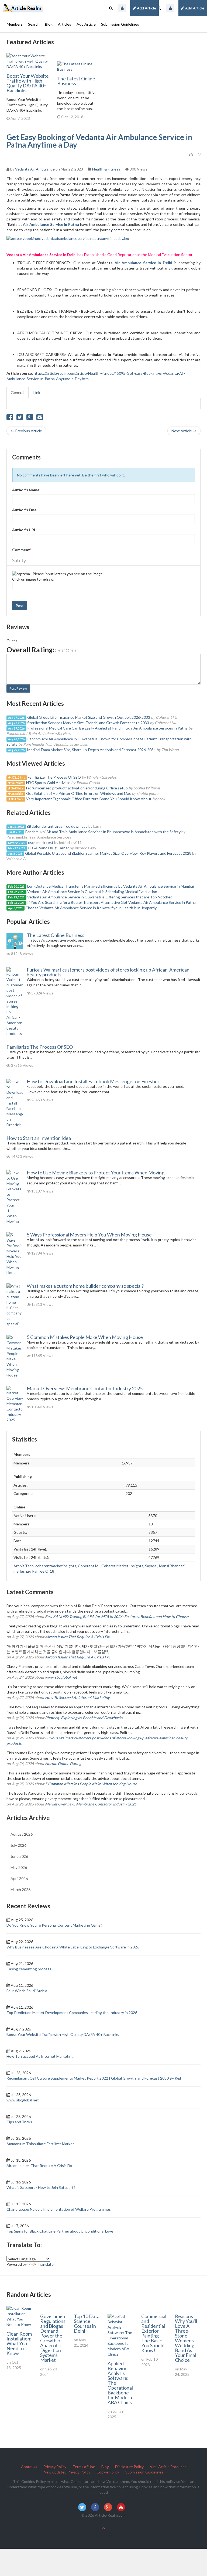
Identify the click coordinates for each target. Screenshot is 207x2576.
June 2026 (19, 1856)
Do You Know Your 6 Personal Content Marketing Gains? (54, 1925)
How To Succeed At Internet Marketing (77, 1697)
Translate (46, 2264)
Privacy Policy (55, 2467)
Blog (49, 24)
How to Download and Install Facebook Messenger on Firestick (93, 1081)
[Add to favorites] (199, 155)
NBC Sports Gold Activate (48, 783)
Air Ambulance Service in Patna (51, 224)
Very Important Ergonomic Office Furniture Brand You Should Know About (89, 799)
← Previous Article (26, 431)
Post (20, 606)
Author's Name (26, 490)
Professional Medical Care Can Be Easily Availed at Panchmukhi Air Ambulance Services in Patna (108, 728)
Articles (65, 24)
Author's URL (24, 530)
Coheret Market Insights (122, 1566)
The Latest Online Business (76, 81)
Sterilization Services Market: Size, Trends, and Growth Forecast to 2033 (88, 723)
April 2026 (19, 1878)
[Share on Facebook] (10, 418)
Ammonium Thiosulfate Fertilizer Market (40, 2144)
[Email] (40, 418)
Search (34, 24)
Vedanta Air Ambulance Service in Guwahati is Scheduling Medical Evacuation (92, 892)
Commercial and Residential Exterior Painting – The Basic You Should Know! (154, 2333)
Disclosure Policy (129, 2467)
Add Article (194, 8)
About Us (29, 2467)
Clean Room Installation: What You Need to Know (19, 2343)
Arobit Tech (24, 1566)
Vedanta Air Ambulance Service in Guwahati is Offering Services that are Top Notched (100, 897)
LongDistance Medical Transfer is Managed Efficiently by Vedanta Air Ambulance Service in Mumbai (111, 886)
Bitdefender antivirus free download (57, 826)
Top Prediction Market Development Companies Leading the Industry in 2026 (72, 2013)
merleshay (22, 1571)
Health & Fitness (106, 169)
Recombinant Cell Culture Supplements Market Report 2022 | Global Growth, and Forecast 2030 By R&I (94, 2078)
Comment (22, 550)
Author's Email (26, 510)
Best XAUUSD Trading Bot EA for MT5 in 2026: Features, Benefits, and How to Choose (117, 1616)
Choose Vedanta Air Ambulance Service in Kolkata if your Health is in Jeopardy (91, 908)
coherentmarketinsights (56, 1566)
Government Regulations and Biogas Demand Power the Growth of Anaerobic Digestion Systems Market (54, 2338)
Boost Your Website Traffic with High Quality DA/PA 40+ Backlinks (28, 83)
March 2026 (20, 1890)
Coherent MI (89, 1566)
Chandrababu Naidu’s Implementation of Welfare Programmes (59, 2209)
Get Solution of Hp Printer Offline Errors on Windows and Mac (79, 793)
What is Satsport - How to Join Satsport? (41, 2187)
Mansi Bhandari (172, 1566)
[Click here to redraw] (21, 574)
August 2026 (22, 1834)
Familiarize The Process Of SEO (54, 777)
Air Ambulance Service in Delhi (143, 263)
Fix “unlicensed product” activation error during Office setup (77, 788)
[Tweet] (20, 418)
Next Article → (184, 431)
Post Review (18, 688)
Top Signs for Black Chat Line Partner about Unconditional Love (60, 2231)
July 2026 (18, 1845)
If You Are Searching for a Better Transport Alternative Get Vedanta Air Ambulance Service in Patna (111, 902)
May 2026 (19, 1867)
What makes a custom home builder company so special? (85, 1286)
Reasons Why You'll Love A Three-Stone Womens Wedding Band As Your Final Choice (186, 2338)
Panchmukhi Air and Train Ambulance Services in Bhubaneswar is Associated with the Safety (103, 832)
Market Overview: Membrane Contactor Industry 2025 (85, 1388)
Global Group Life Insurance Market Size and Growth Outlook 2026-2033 (89, 717)
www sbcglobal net (61, 1677)
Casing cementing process (29, 1969)
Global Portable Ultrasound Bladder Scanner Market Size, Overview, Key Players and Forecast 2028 (108, 853)
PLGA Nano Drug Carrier (49, 848)
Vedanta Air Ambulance (35, 169)
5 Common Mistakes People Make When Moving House (85, 1337)
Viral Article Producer (168, 2467)
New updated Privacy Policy (67, 2472)
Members (15, 24)
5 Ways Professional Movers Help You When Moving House (89, 1235)
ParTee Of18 (43, 1571)
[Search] (159, 8)
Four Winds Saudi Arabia (27, 1991)
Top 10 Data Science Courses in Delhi (87, 2323)
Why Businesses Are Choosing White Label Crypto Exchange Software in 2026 (73, 1947)
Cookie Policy (108, 2472)
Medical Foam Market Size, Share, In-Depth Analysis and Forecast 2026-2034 (92, 750)
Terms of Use (84, 2467)
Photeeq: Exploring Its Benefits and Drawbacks (84, 1718)
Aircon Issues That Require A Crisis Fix (77, 1637)
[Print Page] (191, 155)
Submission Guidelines (120, 24)
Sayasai (151, 1566)
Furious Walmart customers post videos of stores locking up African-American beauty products (108, 972)
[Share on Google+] (30, 418)
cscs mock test (41, 842)
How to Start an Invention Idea (39, 1138)
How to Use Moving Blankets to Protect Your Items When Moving (96, 1173)
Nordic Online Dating (63, 1764)
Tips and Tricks (19, 2122)
